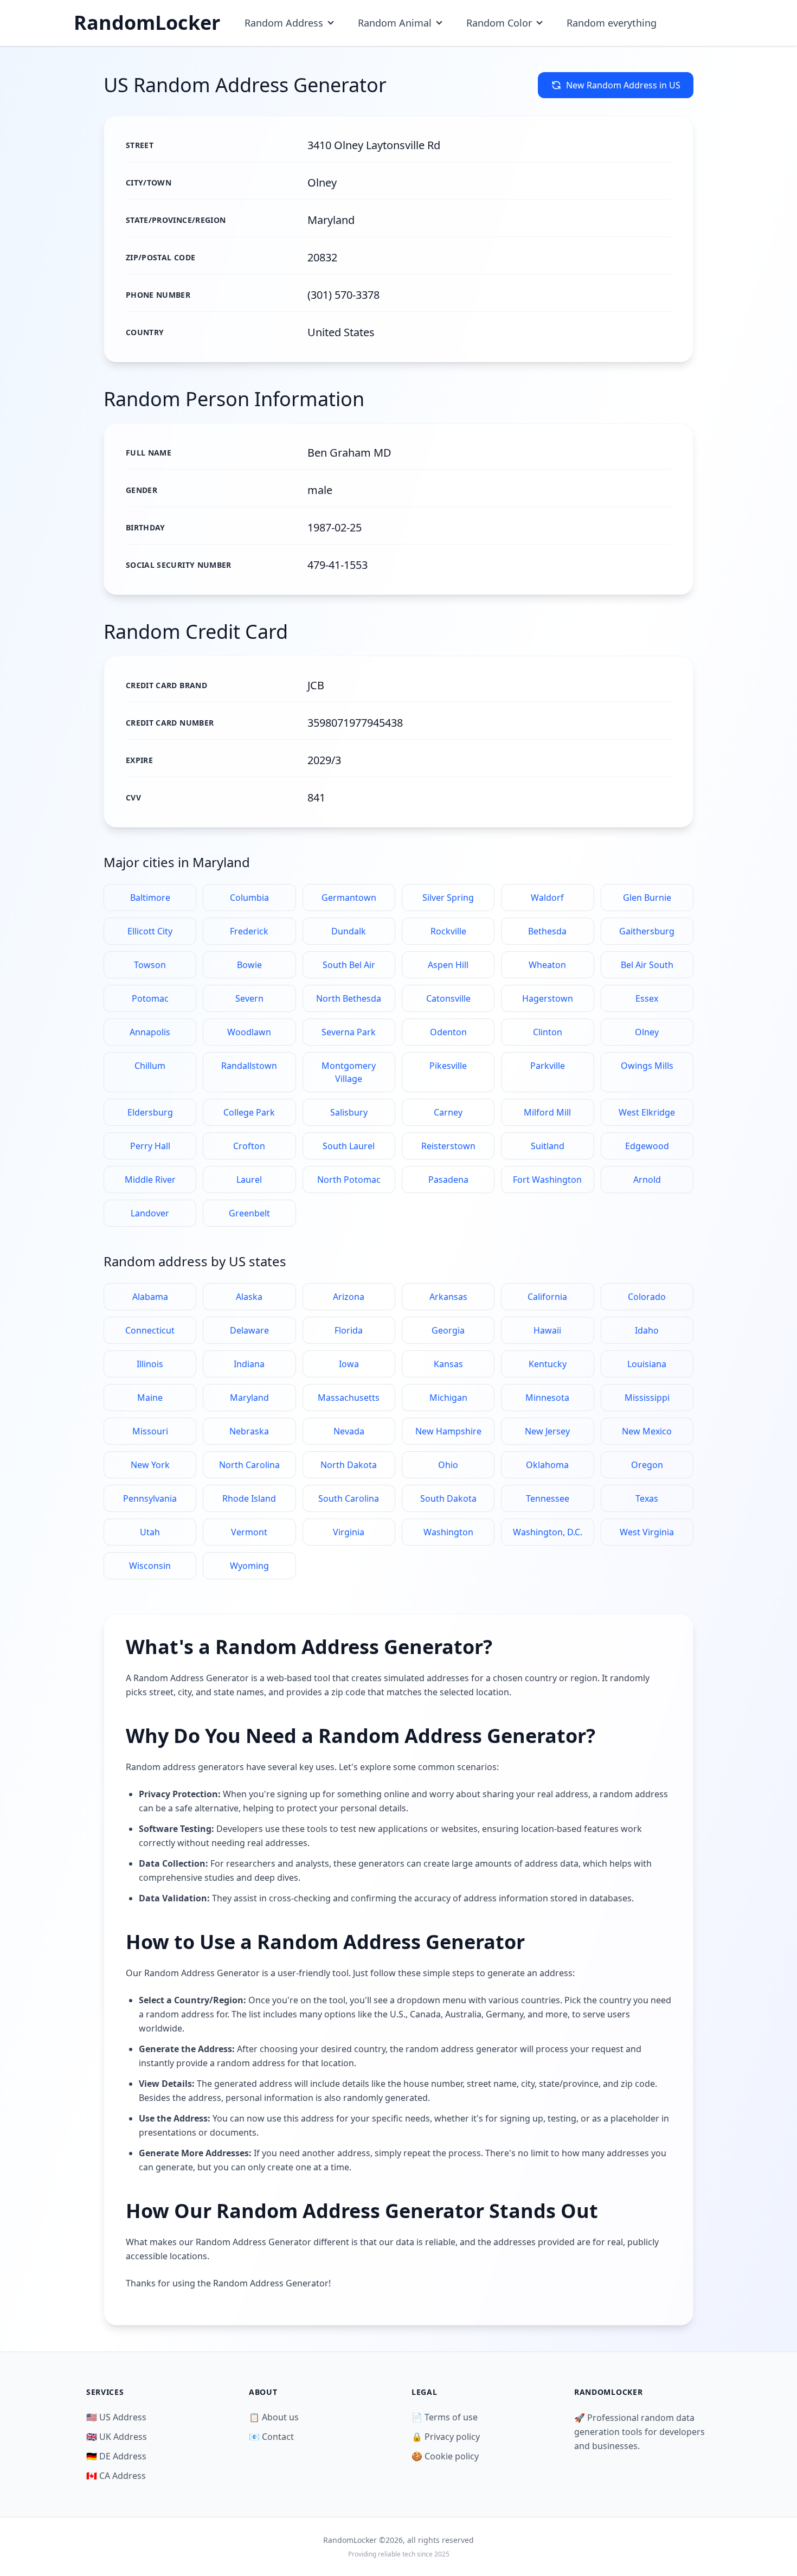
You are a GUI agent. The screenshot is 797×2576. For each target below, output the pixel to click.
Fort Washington (547, 1180)
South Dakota (448, 1498)
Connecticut (150, 1330)
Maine (150, 1398)
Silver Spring (448, 898)
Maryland (249, 1398)
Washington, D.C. (548, 1532)
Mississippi (647, 1398)
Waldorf (547, 898)
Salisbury (349, 1112)
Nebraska (249, 1431)
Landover (150, 1213)
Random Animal (395, 23)
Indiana (249, 1364)
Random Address (284, 23)
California (547, 1297)
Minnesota (547, 1398)
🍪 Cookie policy (445, 2456)
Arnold (647, 1180)
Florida (349, 1330)
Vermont (249, 1532)
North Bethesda (349, 998)
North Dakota (349, 1465)
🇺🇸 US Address (116, 2417)
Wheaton (547, 965)
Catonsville (448, 998)
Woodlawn (249, 1032)
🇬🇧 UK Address (117, 2437)
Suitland (548, 1146)
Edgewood (647, 1146)
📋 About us (274, 2417)
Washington (448, 1532)
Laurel (249, 1180)
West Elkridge (647, 1112)
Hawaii (547, 1330)
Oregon (647, 1465)
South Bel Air (349, 965)
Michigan (448, 1398)
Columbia (249, 898)
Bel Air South (647, 965)
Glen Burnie (647, 898)
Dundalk (349, 931)
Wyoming (249, 1566)
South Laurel (349, 1146)
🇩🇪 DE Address (116, 2456)
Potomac (150, 998)
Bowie (249, 965)
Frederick (249, 931)
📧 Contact (271, 2437)
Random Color (499, 23)
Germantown (349, 898)
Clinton (548, 1032)
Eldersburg (150, 1112)
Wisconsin (150, 1566)
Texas (647, 1498)
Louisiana (647, 1364)
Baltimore (150, 898)
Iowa (349, 1364)
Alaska (249, 1297)
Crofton (249, 1146)
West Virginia (647, 1532)
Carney (448, 1112)
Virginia (349, 1532)
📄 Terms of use (445, 2417)
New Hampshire (448, 1431)
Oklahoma (547, 1465)
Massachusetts (349, 1398)
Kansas (448, 1364)
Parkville (548, 1066)
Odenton (448, 1032)
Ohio (448, 1465)
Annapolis (150, 1032)
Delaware (249, 1330)
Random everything (612, 23)
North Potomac (349, 1180)
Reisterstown (448, 1146)
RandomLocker (147, 23)
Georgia (448, 1330)
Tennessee (548, 1498)
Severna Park (349, 1032)
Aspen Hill (448, 965)
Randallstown (249, 1066)
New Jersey (547, 1431)
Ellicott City (150, 931)
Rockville (448, 931)
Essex (647, 998)
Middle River (150, 1180)
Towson (150, 965)
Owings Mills (647, 1066)
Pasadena (448, 1180)
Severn (249, 998)
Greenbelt (249, 1213)
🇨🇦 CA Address (116, 2476)
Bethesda (547, 931)
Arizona (349, 1297)
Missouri (150, 1431)
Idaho (647, 1330)
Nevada (349, 1431)
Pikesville (448, 1066)
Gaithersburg (647, 931)
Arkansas (448, 1297)
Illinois (150, 1364)
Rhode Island (249, 1498)
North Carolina (249, 1465)
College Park (249, 1112)
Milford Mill (547, 1112)
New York (150, 1465)
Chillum (150, 1066)
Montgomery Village (349, 1072)
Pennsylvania (150, 1498)
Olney (647, 1032)
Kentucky (548, 1364)
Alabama (150, 1297)
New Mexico (647, 1431)
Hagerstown (548, 998)
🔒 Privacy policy (446, 2437)
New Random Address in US (623, 85)
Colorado (647, 1297)
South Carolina (349, 1498)
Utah (150, 1532)
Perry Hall (150, 1146)
